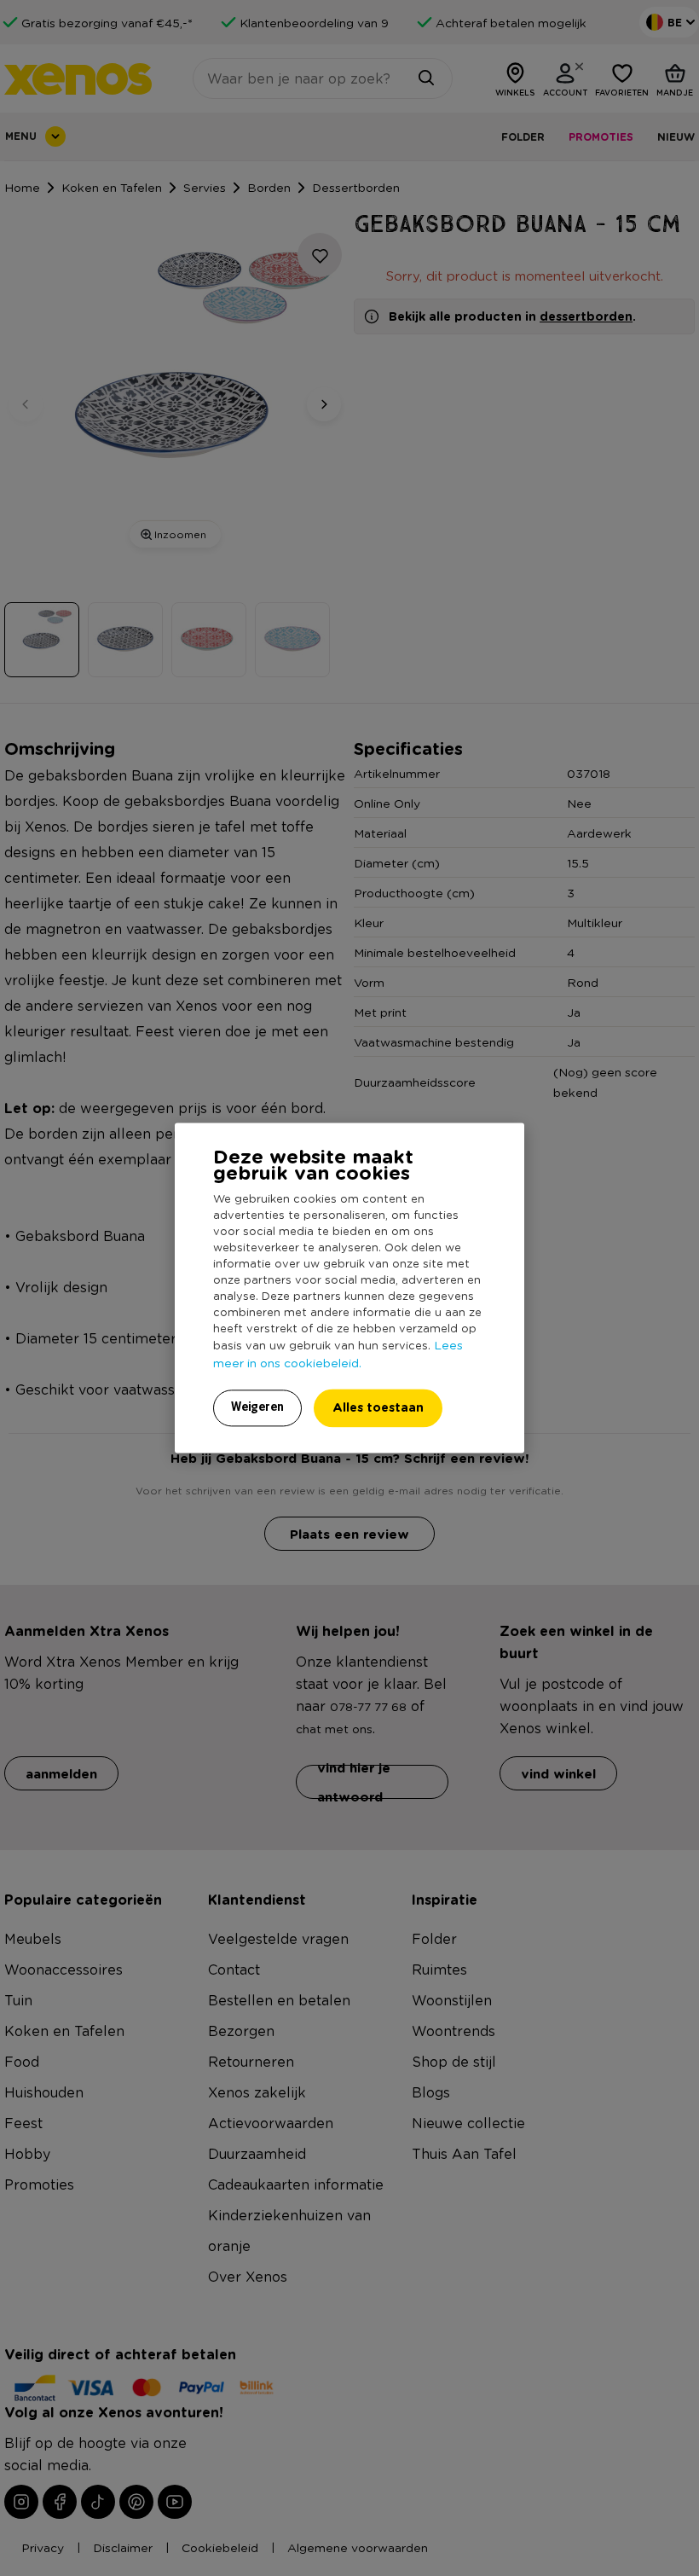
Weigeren (257, 1407)
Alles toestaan (378, 1408)
